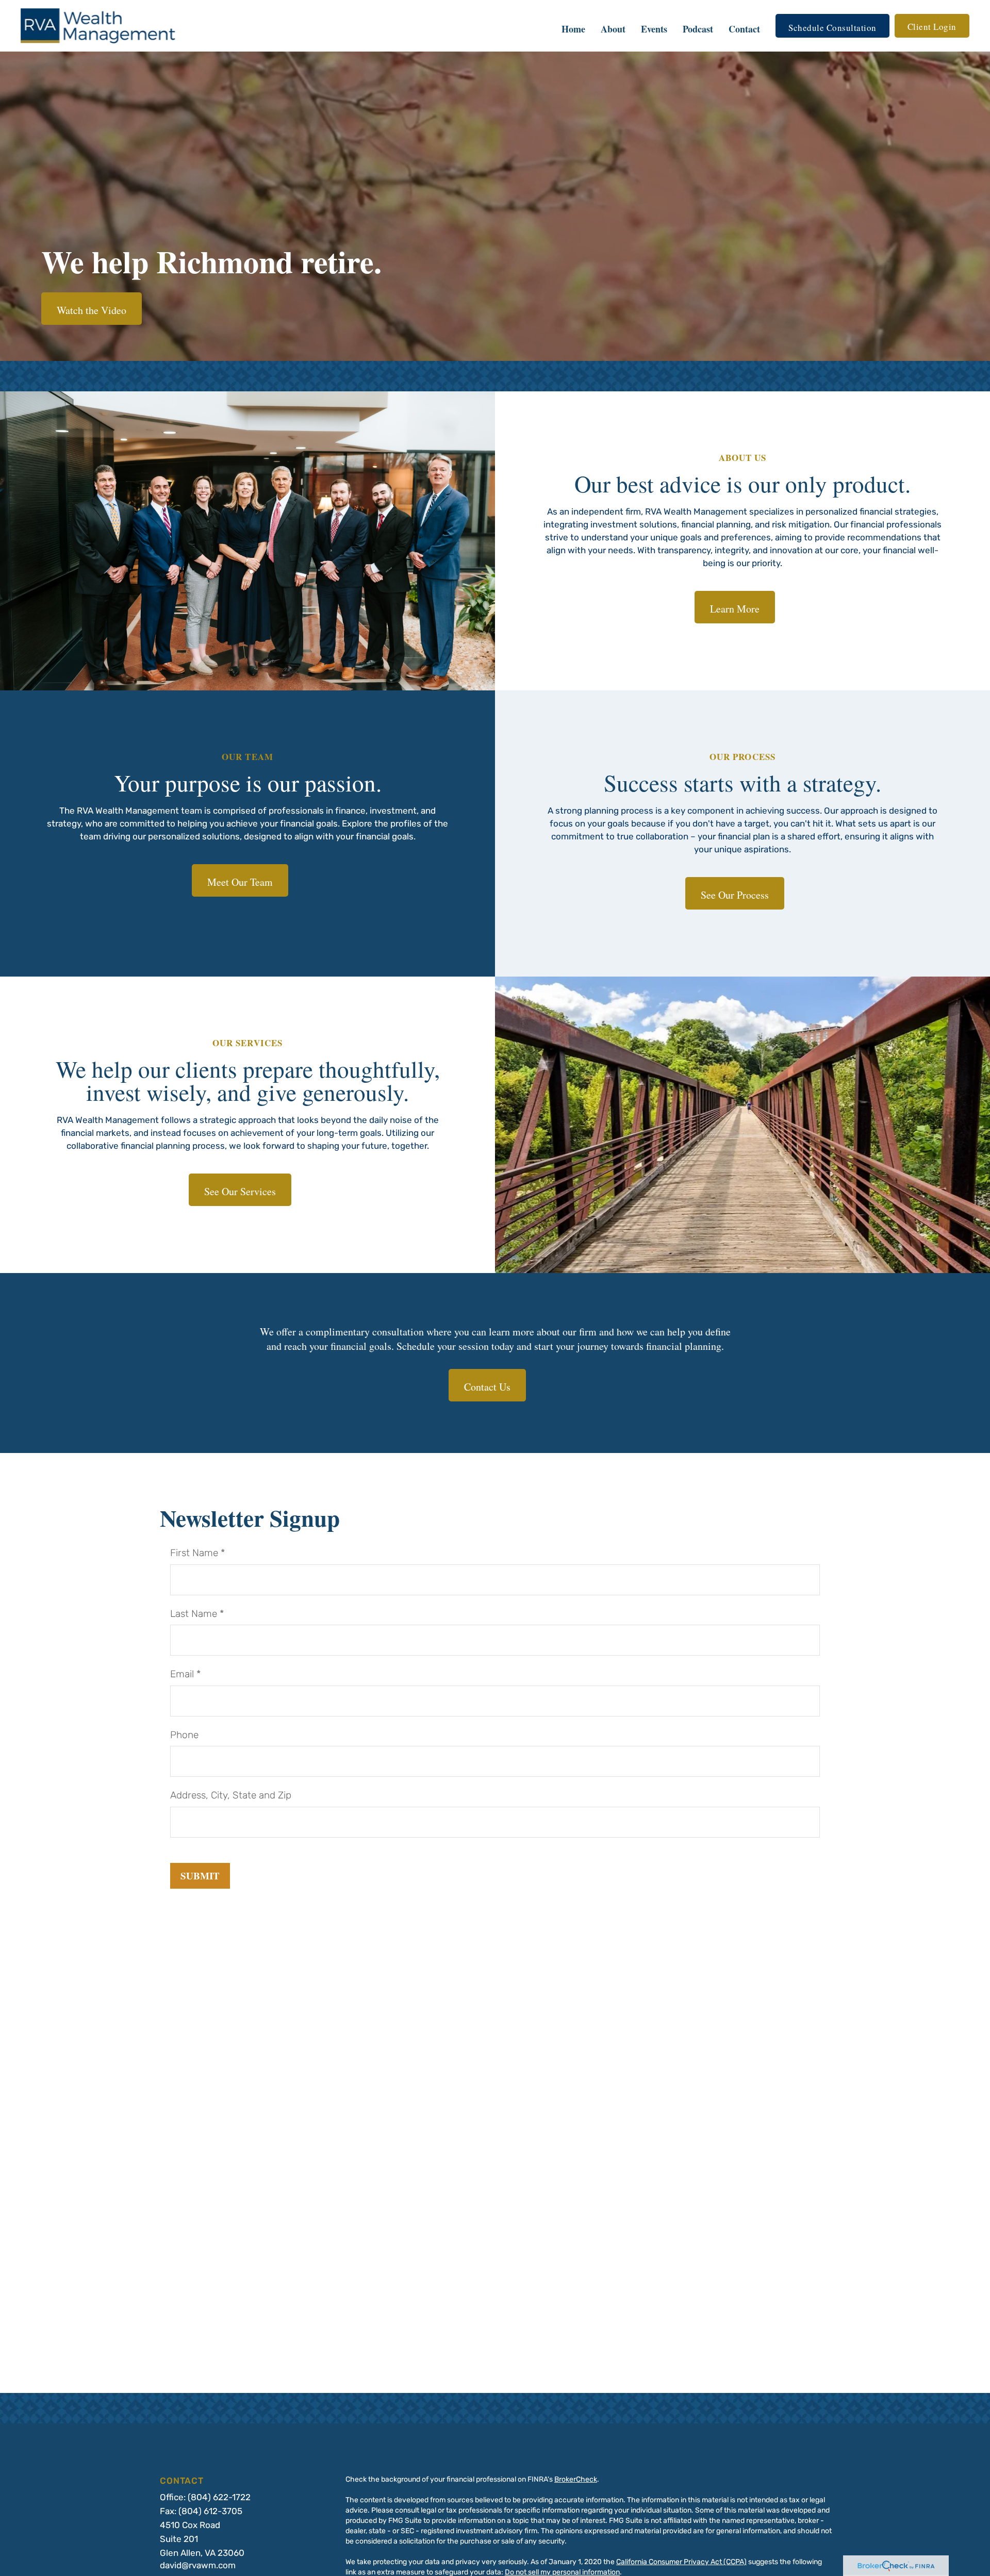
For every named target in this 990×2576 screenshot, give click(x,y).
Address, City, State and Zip (231, 1796)
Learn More (735, 609)
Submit (200, 1876)
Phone (184, 1736)
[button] (573, 26)
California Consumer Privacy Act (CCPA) (681, 2562)
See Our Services (240, 1191)
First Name (194, 1554)
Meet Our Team (240, 882)
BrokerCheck (576, 2480)
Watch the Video (92, 310)
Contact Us (487, 1387)
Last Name (194, 1615)
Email (182, 1675)
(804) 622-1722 (219, 2498)
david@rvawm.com (198, 2566)
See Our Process (735, 895)
